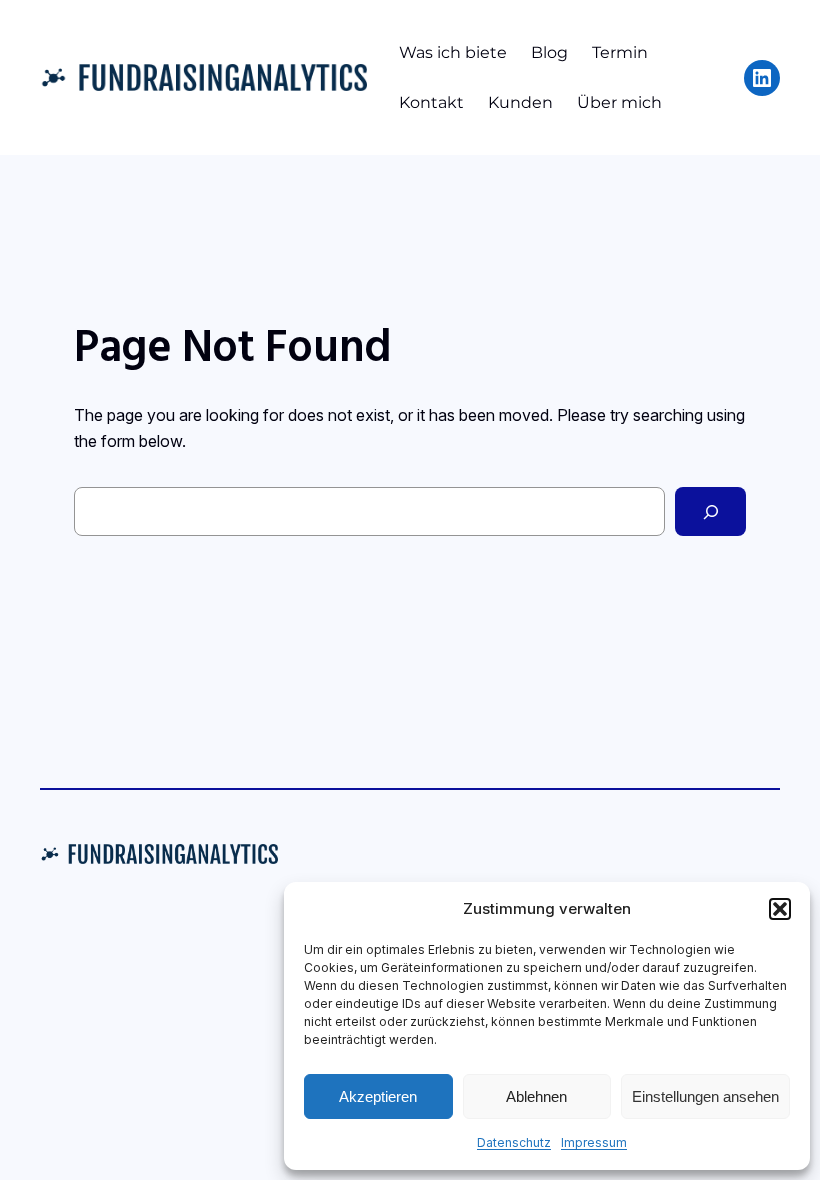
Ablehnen (536, 1096)
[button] (780, 909)
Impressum (594, 1142)
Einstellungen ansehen (705, 1096)
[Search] (710, 511)
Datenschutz (514, 1142)
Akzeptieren (378, 1096)
